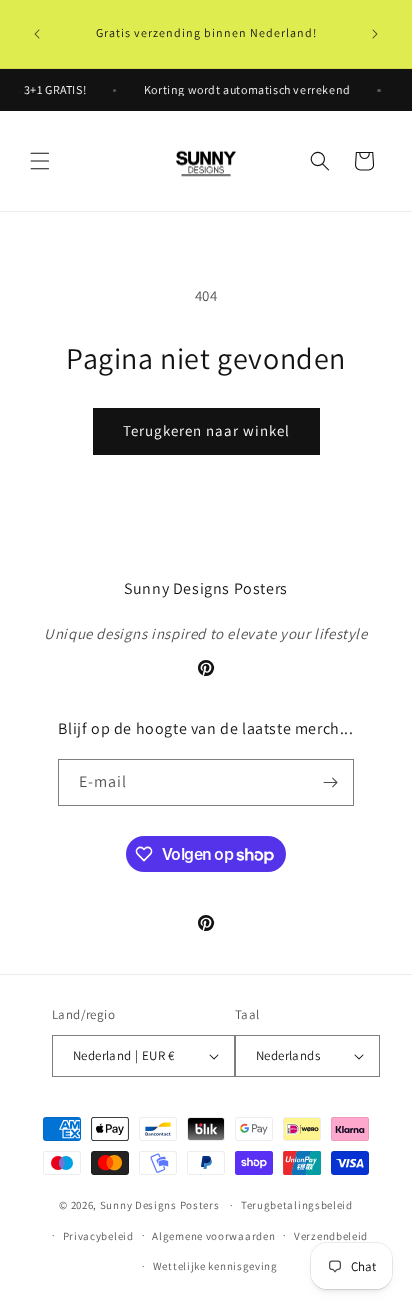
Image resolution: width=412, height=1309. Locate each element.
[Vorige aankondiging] (37, 34)
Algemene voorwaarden (213, 1236)
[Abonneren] (331, 782)
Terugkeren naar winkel (206, 430)
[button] (40, 161)
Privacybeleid (98, 1236)
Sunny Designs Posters (160, 1205)
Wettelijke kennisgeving (215, 1266)
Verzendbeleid (331, 1236)
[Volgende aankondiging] (375, 34)
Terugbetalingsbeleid (297, 1205)
